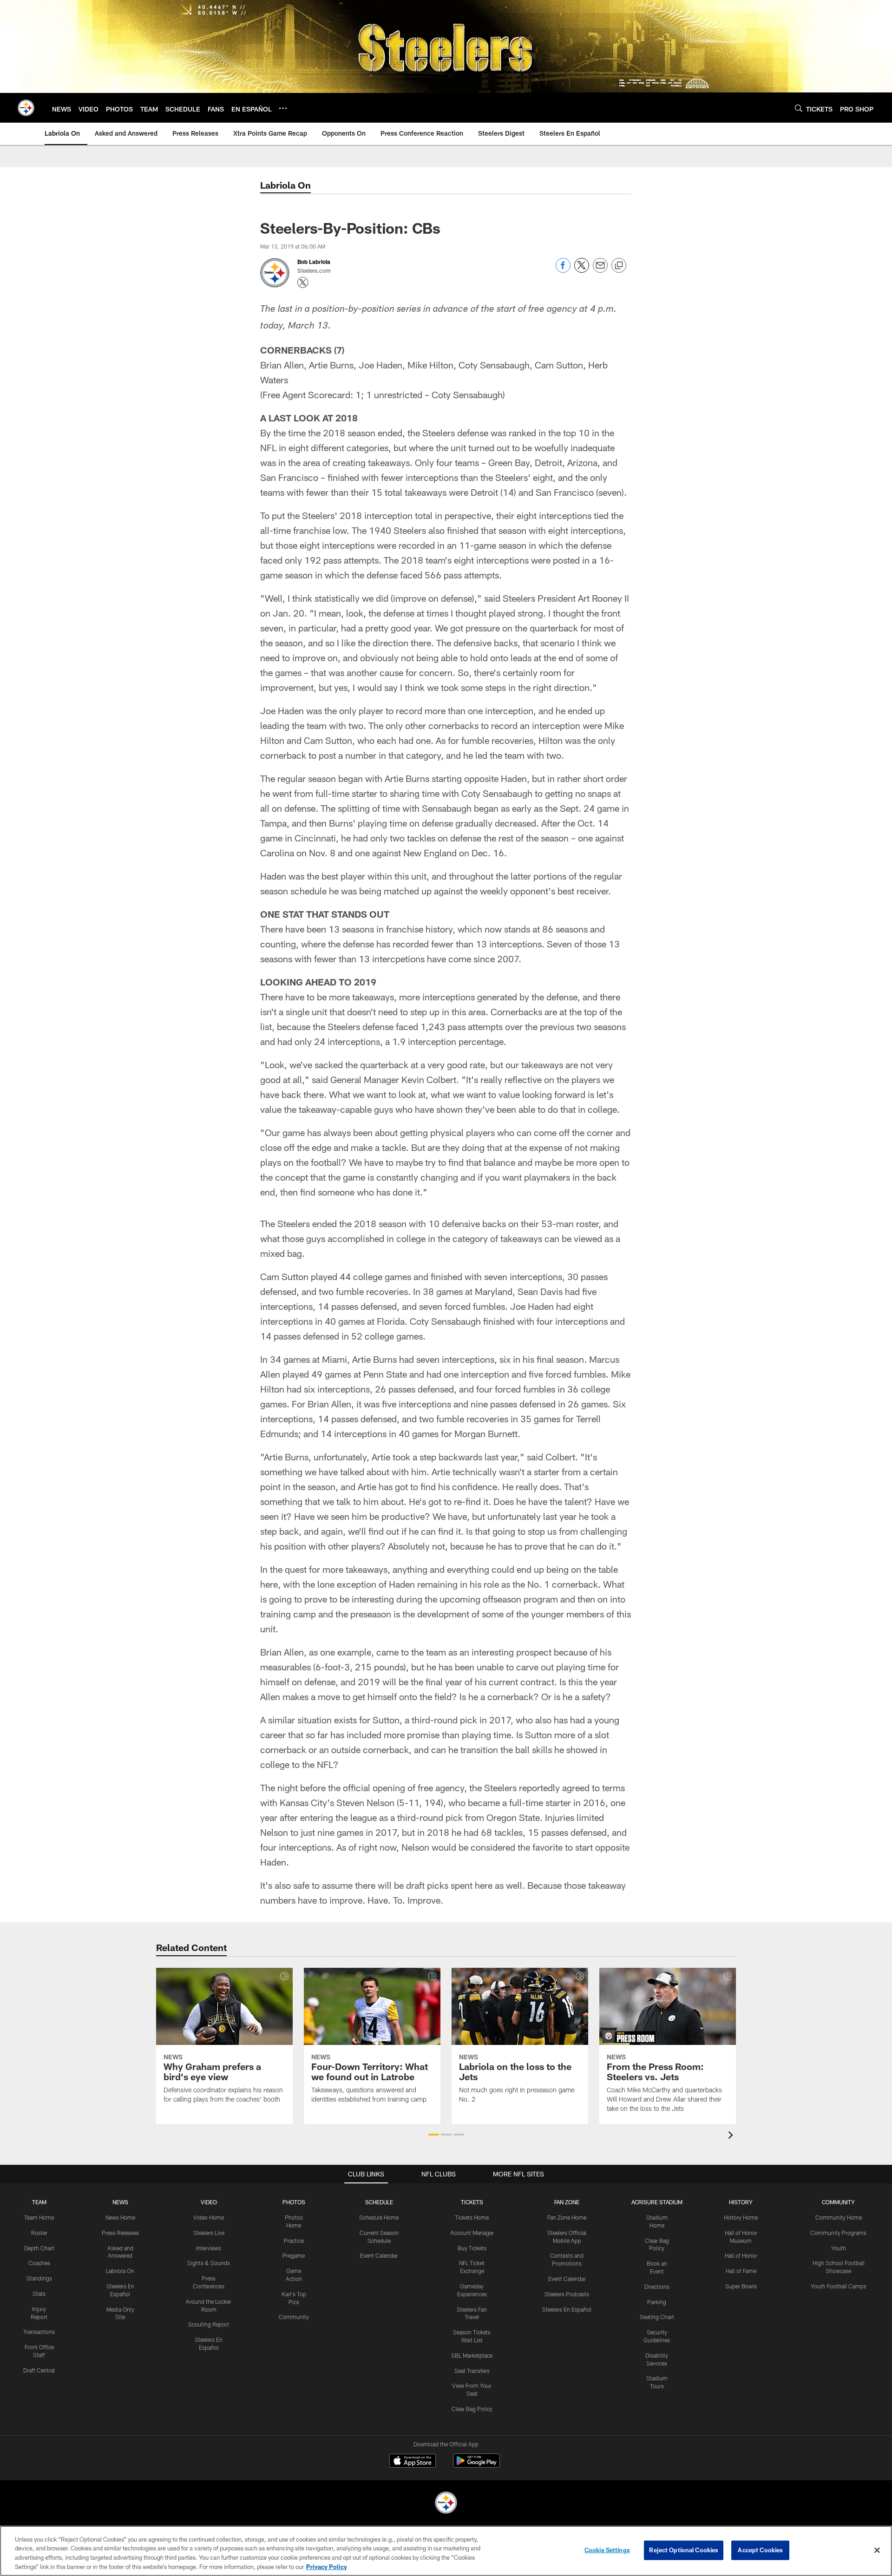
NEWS (120, 2202)
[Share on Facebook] (563, 270)
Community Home (839, 2217)
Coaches (39, 2263)
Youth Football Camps (839, 2286)
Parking (657, 2302)
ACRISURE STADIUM (657, 2202)
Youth (839, 2248)
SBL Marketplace (472, 2355)
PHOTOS (294, 2202)
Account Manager (472, 2233)
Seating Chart (657, 2317)
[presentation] (732, 2136)
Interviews (209, 2248)
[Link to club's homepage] (26, 108)
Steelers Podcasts (567, 2294)
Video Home (209, 2217)
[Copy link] (619, 266)
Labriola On (120, 2271)
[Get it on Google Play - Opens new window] (476, 2465)
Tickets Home (472, 2217)
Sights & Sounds (209, 2263)
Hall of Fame (741, 2271)
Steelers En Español (567, 2309)
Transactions (39, 2332)
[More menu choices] (283, 108)
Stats (39, 2293)
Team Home (39, 2217)
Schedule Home (379, 2217)
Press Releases (120, 2233)
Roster (39, 2233)
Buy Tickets (472, 2248)
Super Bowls (741, 2286)
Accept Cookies (760, 2550)
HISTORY (741, 2202)
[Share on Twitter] (582, 270)
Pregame (294, 2255)
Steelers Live (209, 2233)
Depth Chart (39, 2248)
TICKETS (472, 2202)
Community (294, 2317)
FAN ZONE (567, 2202)
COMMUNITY (838, 2202)
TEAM (39, 2202)
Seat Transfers (472, 2371)
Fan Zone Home (567, 2217)
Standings (39, 2278)
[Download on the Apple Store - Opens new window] (413, 2462)
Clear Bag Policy (472, 2409)
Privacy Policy (327, 2566)
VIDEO (209, 2202)
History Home (741, 2217)
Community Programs (838, 2233)
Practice (294, 2241)
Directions (657, 2287)
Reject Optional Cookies (684, 2550)
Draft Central (39, 2370)
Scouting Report (209, 2324)
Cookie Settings (607, 2550)
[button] (434, 2135)
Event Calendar (379, 2255)
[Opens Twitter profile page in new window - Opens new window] (303, 283)
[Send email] (600, 270)
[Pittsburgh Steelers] (446, 2504)
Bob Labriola (314, 262)
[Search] (799, 108)
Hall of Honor (741, 2255)
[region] (446, 2551)
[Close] (877, 2550)
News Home (120, 2217)
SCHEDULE (379, 2202)
